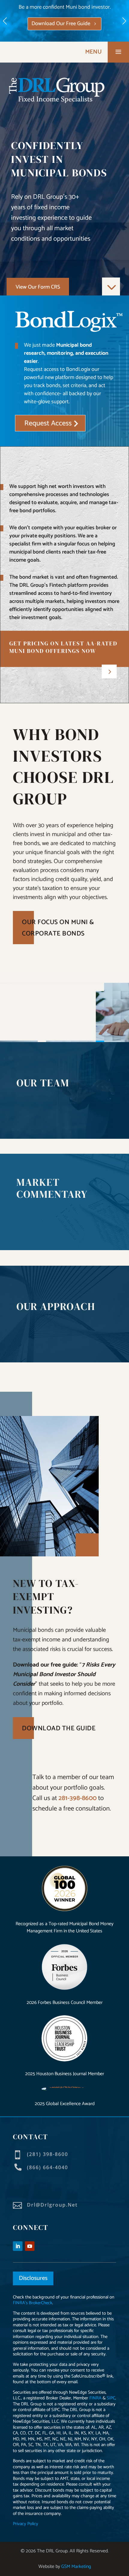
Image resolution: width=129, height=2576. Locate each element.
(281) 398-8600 (48, 2154)
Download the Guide (59, 1729)
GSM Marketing (76, 2567)
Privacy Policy (25, 2524)
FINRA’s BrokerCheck (33, 2303)
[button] (124, 21)
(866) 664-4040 (48, 2167)
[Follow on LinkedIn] (18, 2246)
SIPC (111, 2398)
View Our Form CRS (38, 287)
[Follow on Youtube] (30, 2246)
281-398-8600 (78, 1798)
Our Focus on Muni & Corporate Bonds (58, 928)
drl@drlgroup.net (52, 2205)
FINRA (95, 2398)
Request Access (72, 30)
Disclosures (33, 2278)
